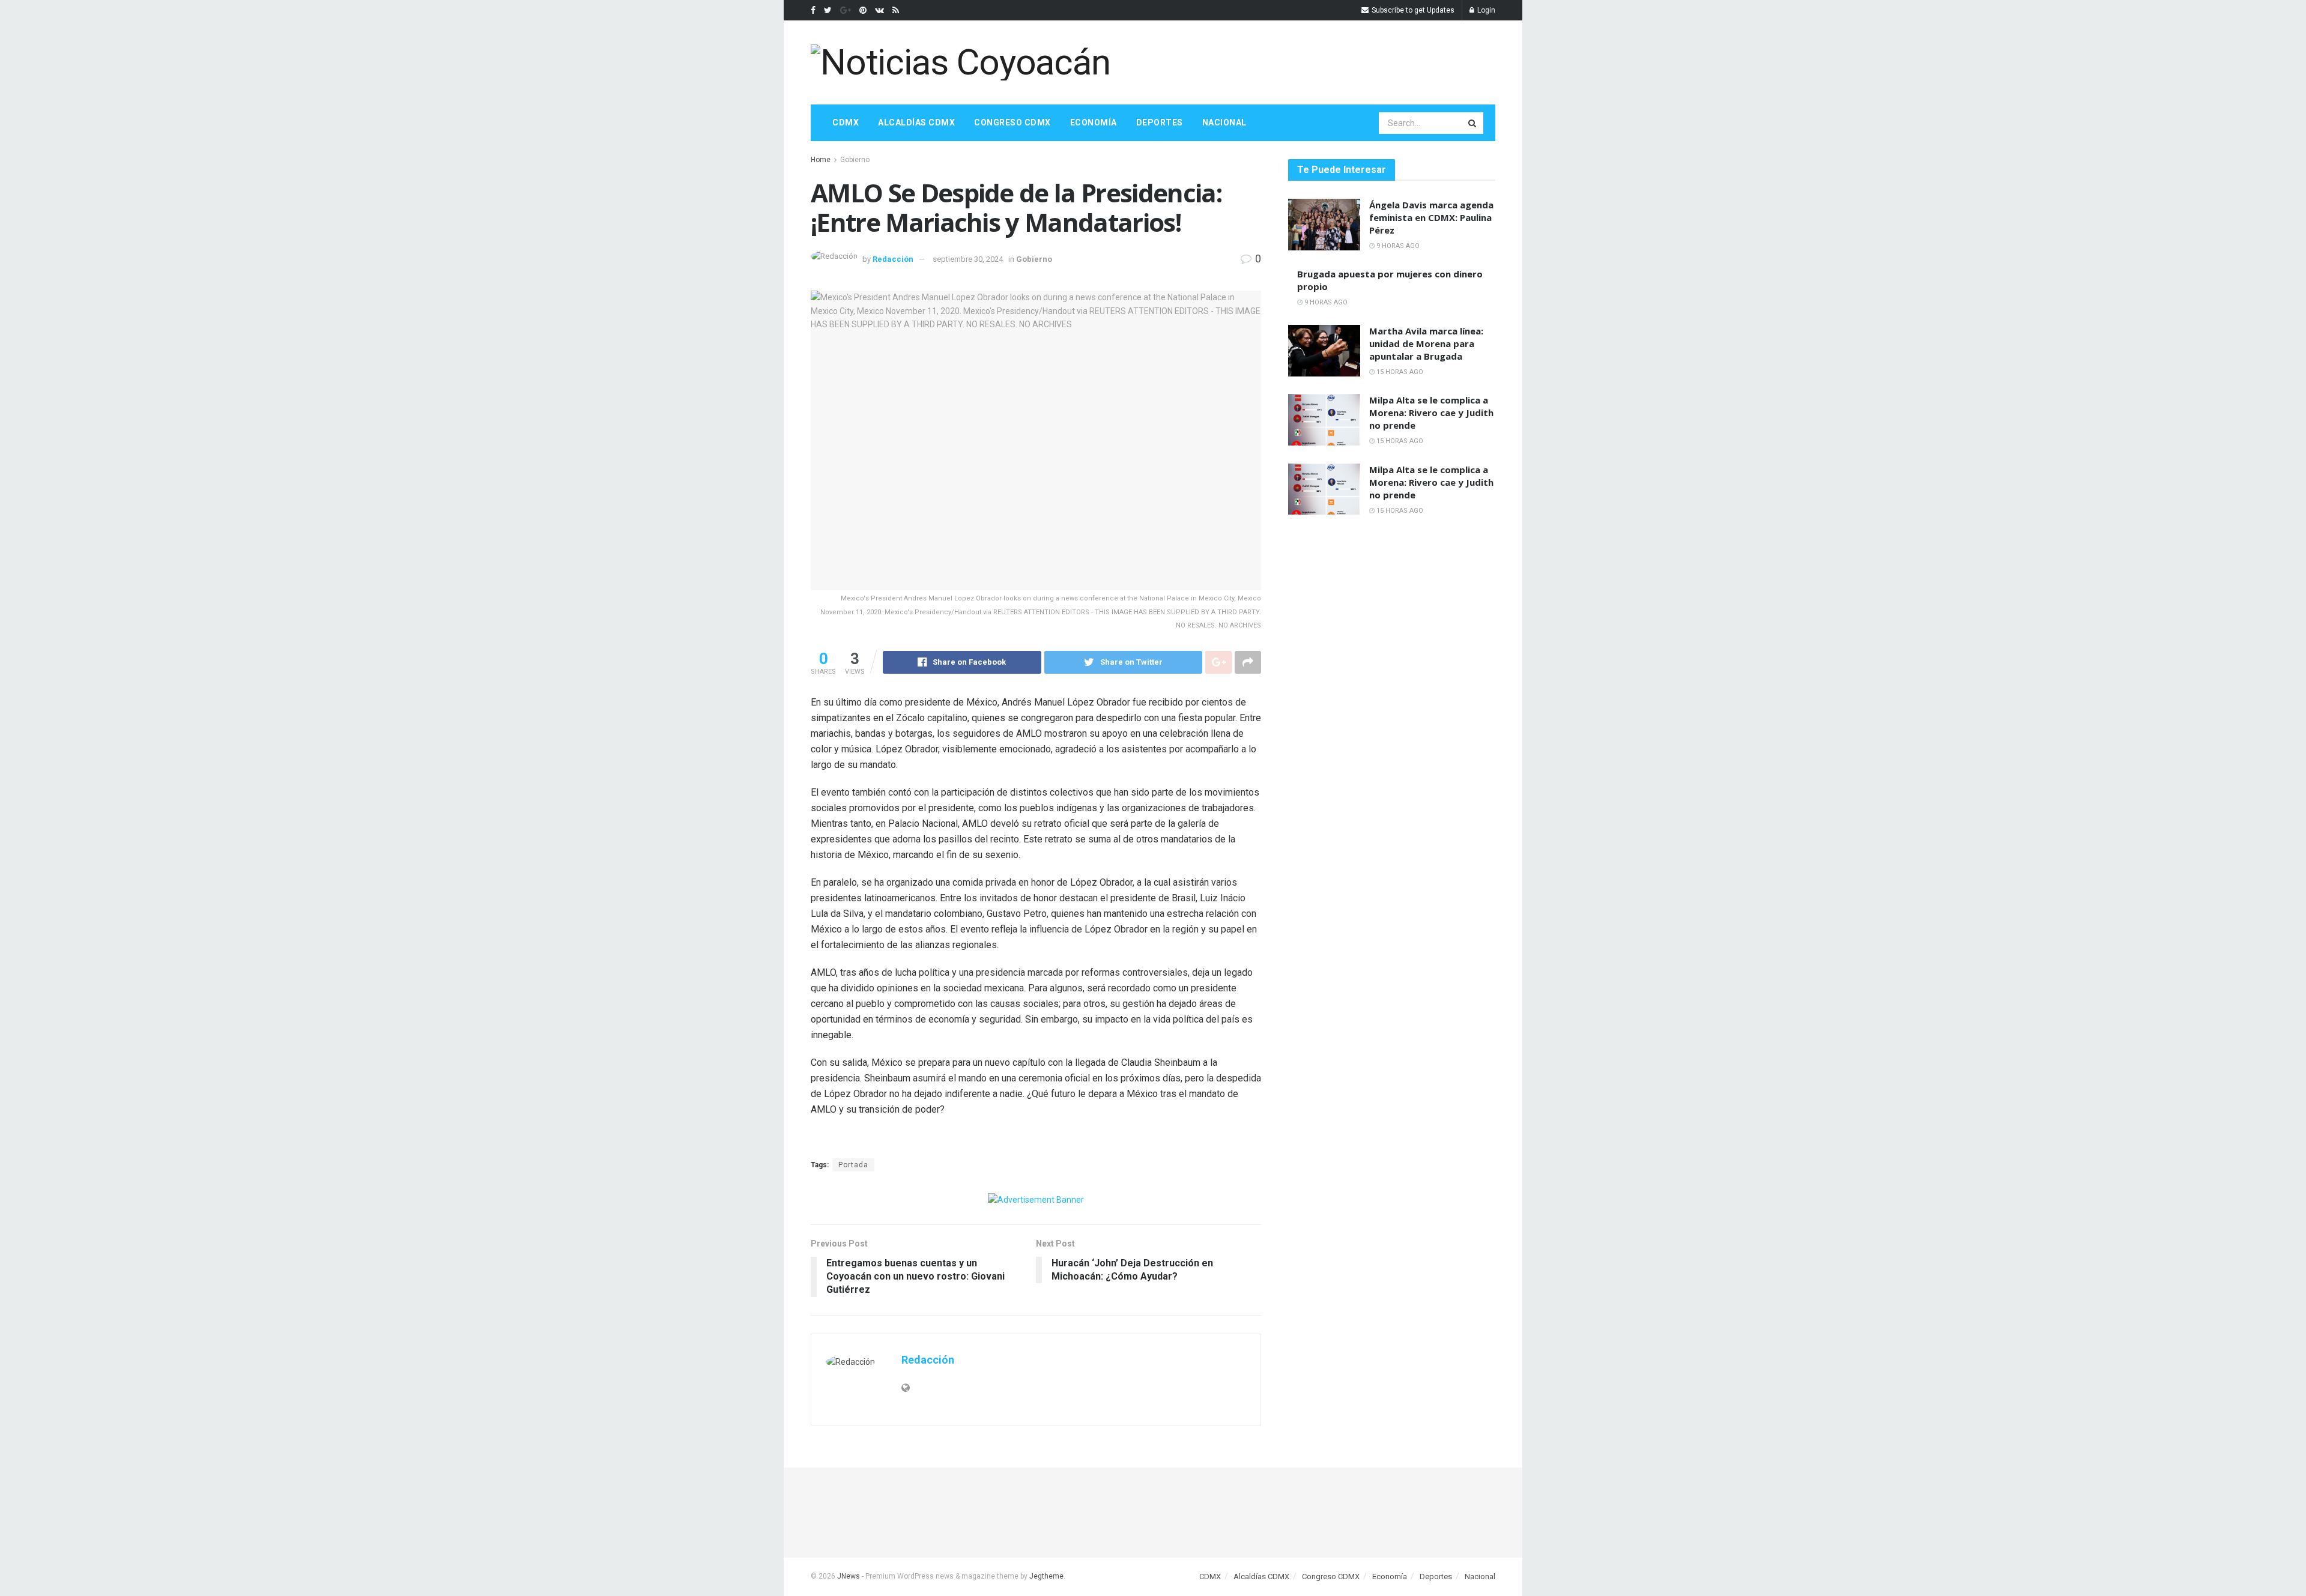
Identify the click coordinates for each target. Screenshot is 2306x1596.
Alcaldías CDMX (916, 122)
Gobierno (855, 160)
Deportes (1160, 122)
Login (1485, 10)
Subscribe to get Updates (1412, 10)
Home (821, 160)
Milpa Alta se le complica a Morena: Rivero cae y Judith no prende (1431, 413)
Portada (853, 1165)
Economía (1094, 122)
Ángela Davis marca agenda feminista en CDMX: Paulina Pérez (1431, 217)
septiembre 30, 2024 (968, 259)
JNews (849, 1576)
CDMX (846, 122)
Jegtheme (1046, 1576)
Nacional (1224, 122)
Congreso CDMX (1012, 122)
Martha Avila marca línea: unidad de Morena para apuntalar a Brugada (1426, 343)
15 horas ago (1399, 372)
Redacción (893, 259)
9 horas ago (1397, 246)
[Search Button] (1473, 123)
